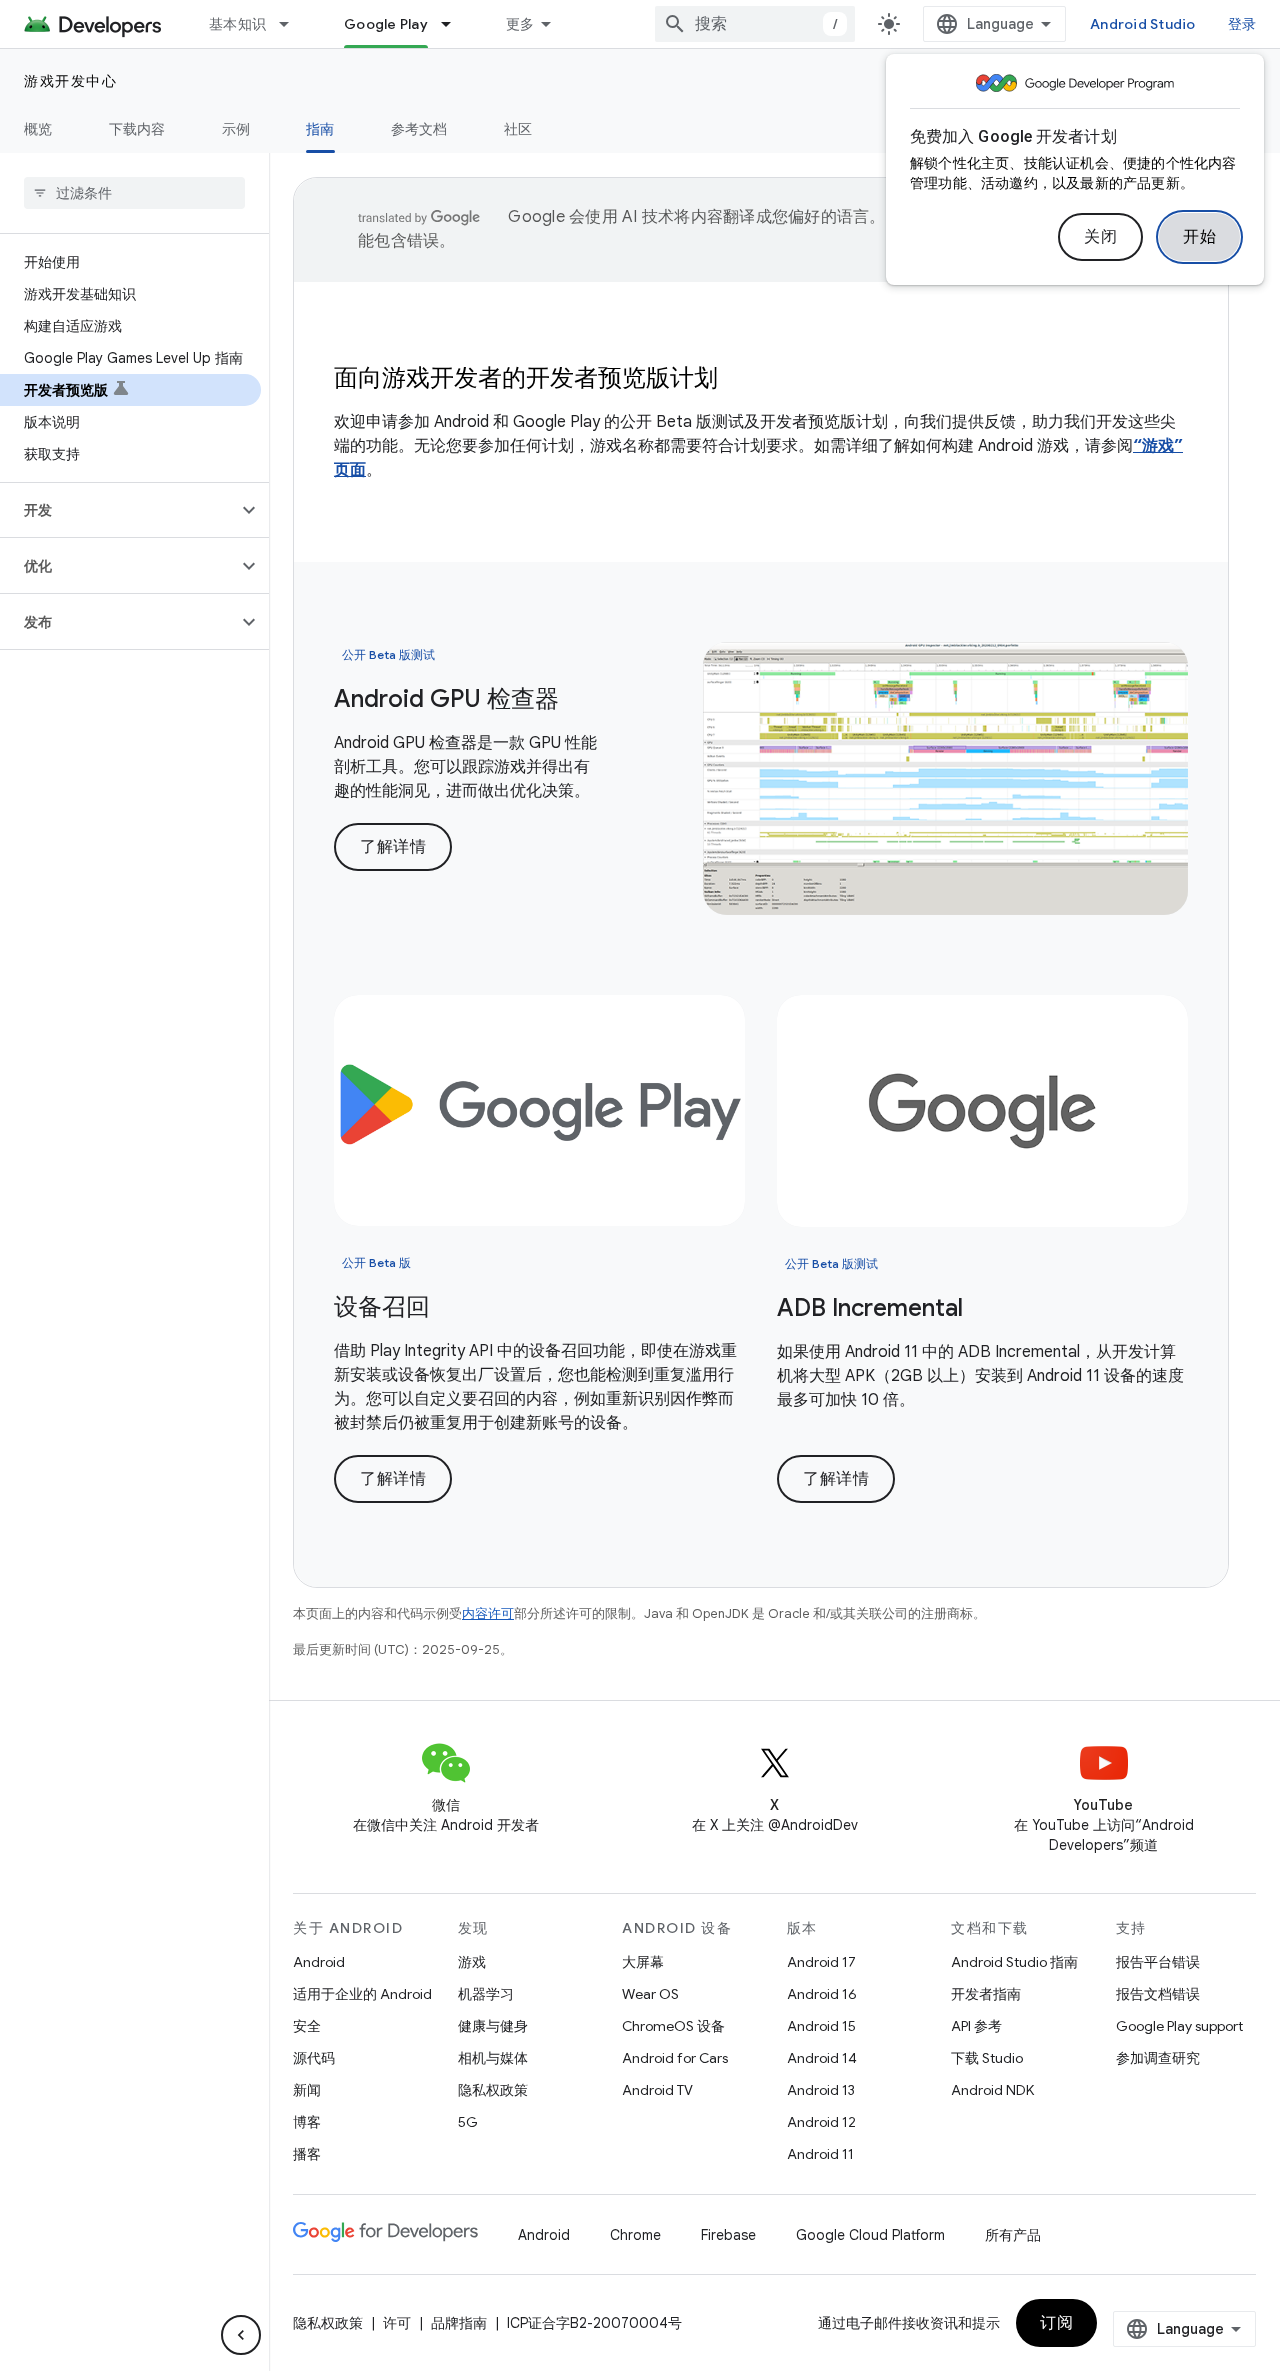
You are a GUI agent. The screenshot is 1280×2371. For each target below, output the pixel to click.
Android (319, 1962)
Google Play (386, 24)
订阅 (1056, 2323)
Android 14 (822, 2058)
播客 (307, 2154)
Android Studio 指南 (1014, 1962)
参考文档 (419, 129)
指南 (320, 129)
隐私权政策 (493, 2090)
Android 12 (821, 2122)
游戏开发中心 (70, 81)
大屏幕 (643, 1962)
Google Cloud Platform (870, 2235)
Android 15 (821, 2026)
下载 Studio (987, 2058)
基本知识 (237, 24)
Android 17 (821, 1962)
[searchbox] (134, 193)
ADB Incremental (870, 1308)
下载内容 (137, 129)
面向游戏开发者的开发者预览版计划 (526, 378)
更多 (520, 24)
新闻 (307, 2090)
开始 (1199, 237)
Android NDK (992, 2090)
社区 (518, 129)
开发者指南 (986, 1994)
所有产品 (1013, 2235)
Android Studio (1143, 24)
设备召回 (382, 1307)
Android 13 (821, 2090)
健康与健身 (493, 2026)
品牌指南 (459, 2323)
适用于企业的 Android (362, 1994)
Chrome (635, 2235)
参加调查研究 (1158, 2058)
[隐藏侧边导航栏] (241, 2335)
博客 (307, 2122)
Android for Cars (675, 2058)
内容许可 (488, 1613)
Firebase (728, 2235)
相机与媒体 (493, 2058)
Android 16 (822, 1994)
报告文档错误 (1158, 1994)
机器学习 (486, 1994)
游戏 (472, 1962)
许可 (397, 2323)
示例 (236, 129)
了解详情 (393, 847)
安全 (307, 2026)
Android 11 (820, 2154)
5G (468, 2122)
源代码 (314, 2058)
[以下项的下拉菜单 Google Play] (455, 24)
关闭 (1100, 237)
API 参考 (976, 2026)
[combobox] (755, 24)
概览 (38, 129)
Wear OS (650, 1994)
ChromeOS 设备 (673, 2026)
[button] (118, 510)
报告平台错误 (1158, 1962)
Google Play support (1179, 2026)
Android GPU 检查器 (446, 699)
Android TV (657, 2090)
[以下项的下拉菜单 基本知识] (293, 24)
